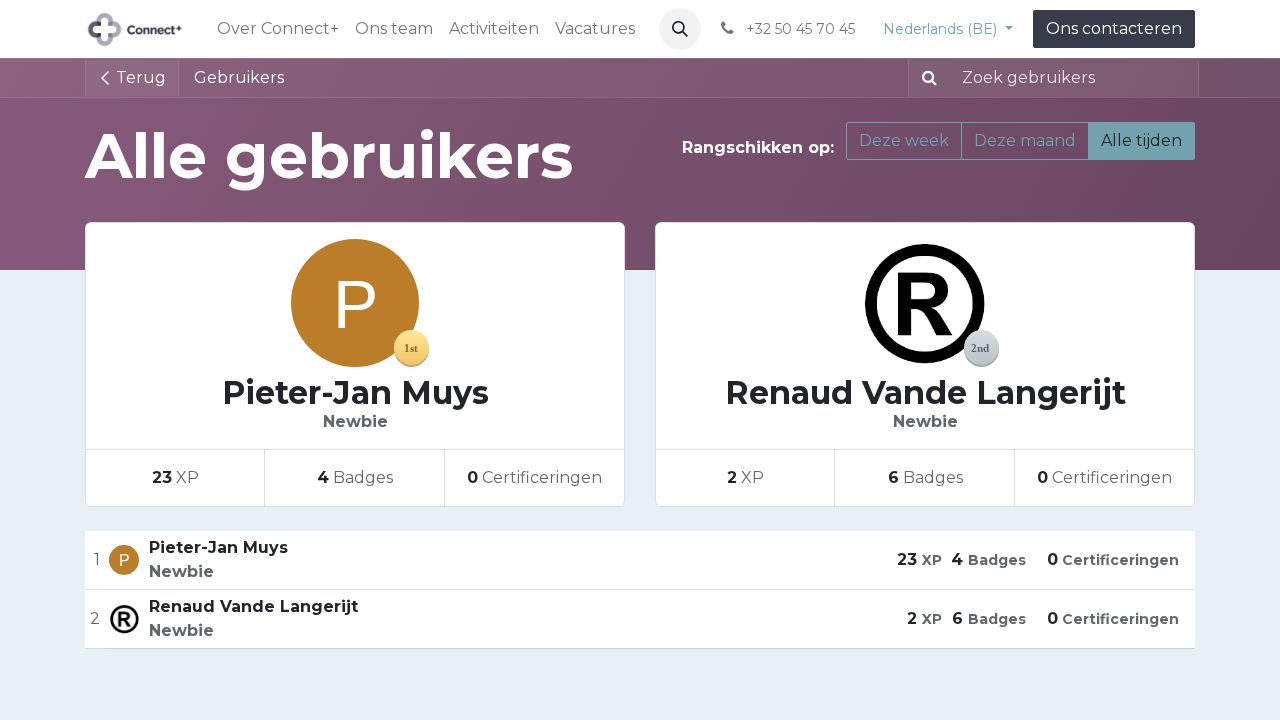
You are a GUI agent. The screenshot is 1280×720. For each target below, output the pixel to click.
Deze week (904, 140)
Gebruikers (239, 77)
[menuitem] (278, 29)
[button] (680, 29)
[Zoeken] (925, 78)
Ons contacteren (1114, 28)
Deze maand (1025, 140)
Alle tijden (1141, 140)
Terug (139, 77)
